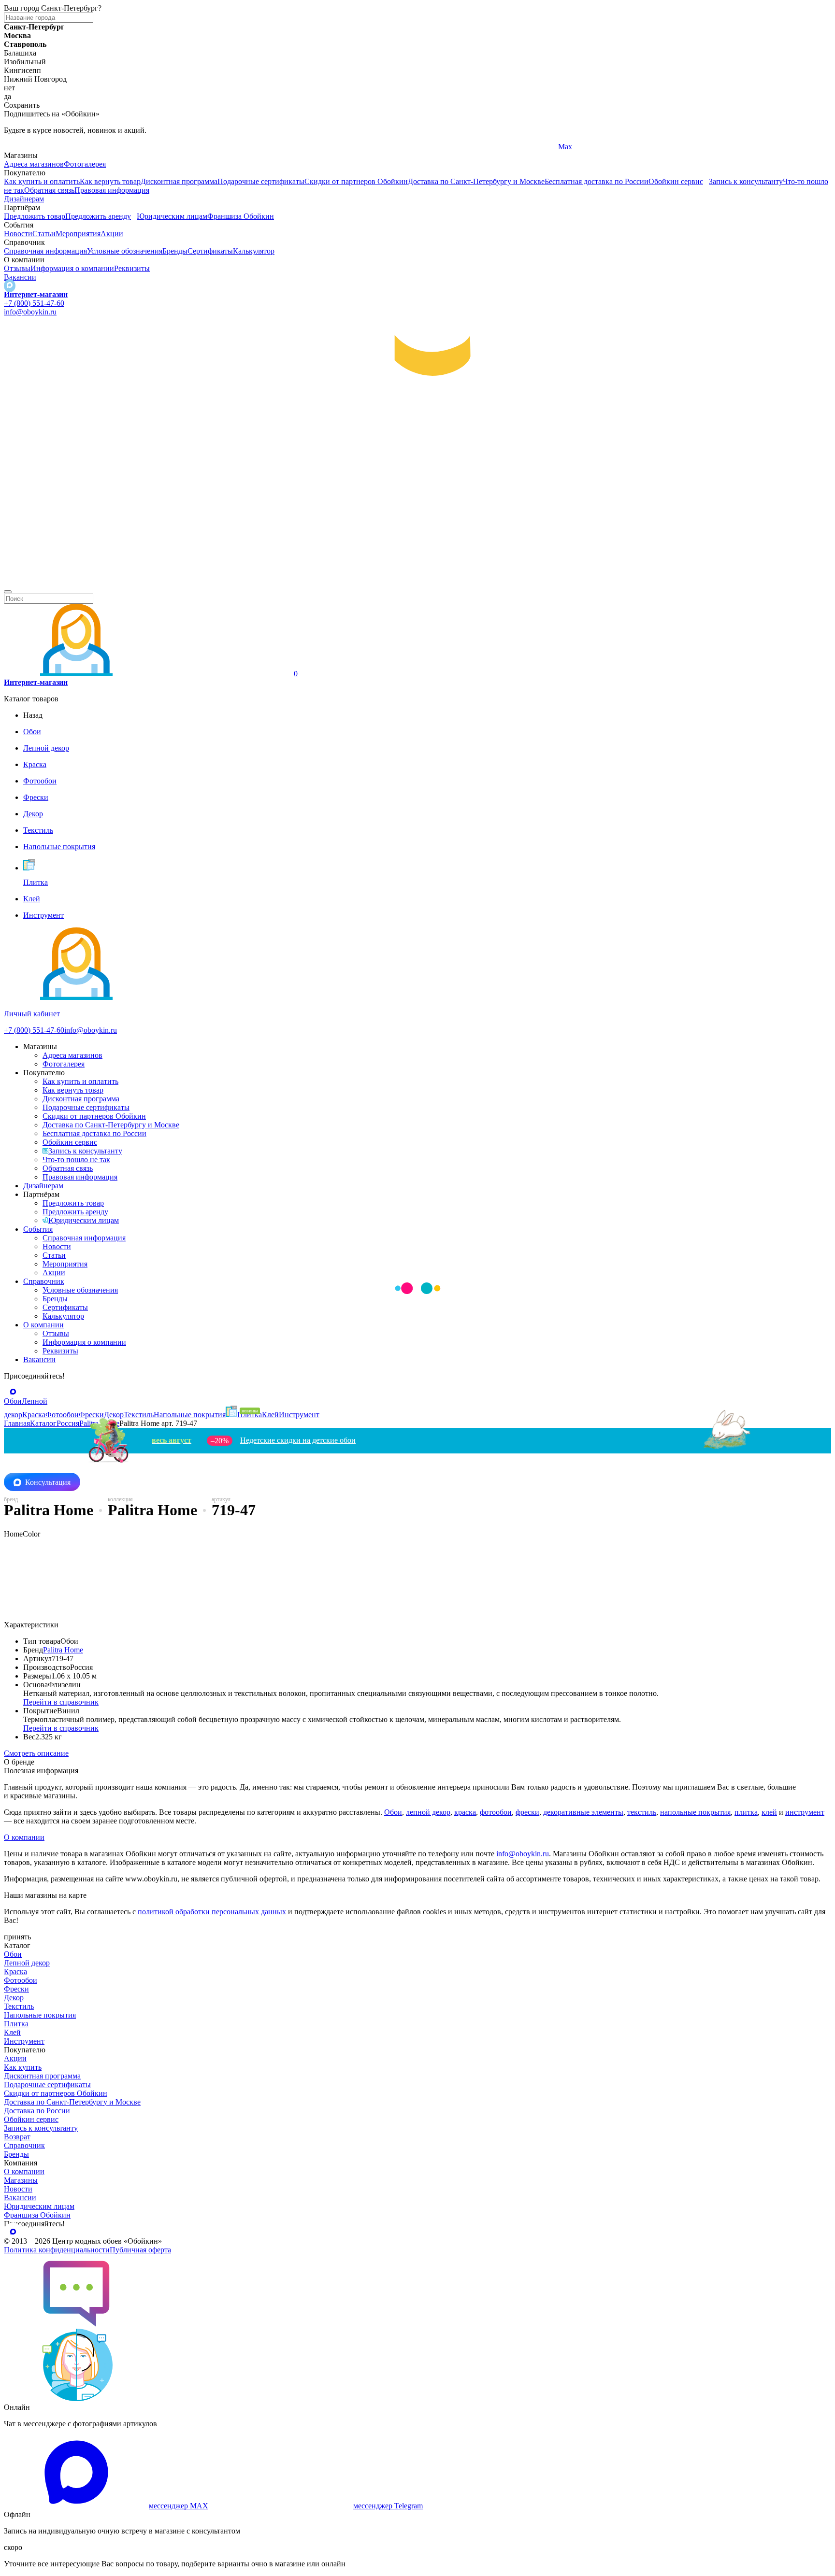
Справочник (44, 1281)
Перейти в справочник (61, 1702)
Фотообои (21, 1980)
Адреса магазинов (34, 164)
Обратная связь (49, 190)
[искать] (8, 592)
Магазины (21, 2180)
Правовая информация (112, 190)
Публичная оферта (140, 2250)
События (38, 1229)
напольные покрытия (695, 1812)
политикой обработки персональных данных (212, 1912)
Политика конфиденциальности (57, 2250)
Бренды (175, 251)
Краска (15, 1971)
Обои (393, 1812)
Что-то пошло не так (76, 1160)
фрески (527, 1812)
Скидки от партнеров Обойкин (356, 181)
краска (465, 1812)
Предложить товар (35, 216)
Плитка (16, 2024)
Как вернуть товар (110, 181)
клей (769, 1812)
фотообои (496, 1812)
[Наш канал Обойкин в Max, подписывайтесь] (10, 286)
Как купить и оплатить (42, 181)
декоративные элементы (583, 1812)
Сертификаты (210, 251)
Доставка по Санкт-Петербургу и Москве (476, 181)
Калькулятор (254, 251)
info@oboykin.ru (30, 312)
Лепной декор (27, 1963)
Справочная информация (45, 251)
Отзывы (17, 268)
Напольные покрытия (40, 2015)
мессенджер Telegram (388, 2506)
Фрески (16, 1989)
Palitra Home (63, 1650)
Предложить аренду (98, 216)
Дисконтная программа (179, 181)
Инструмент (24, 2041)
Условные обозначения (125, 251)
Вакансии (20, 277)
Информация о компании (72, 268)
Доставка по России (37, 2111)
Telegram (18, 147)
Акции (112, 234)
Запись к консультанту (746, 181)
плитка (746, 1812)
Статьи (44, 234)
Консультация (48, 1482)
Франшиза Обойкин (241, 216)
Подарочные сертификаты (261, 181)
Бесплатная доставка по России (597, 181)
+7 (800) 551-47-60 (34, 303)
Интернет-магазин (36, 294)
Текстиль (19, 2006)
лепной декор (428, 1812)
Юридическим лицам (172, 216)
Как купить (23, 2067)
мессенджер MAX (179, 2506)
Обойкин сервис (676, 181)
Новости (18, 234)
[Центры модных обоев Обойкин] (417, 580)
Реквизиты (132, 268)
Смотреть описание (36, 1753)
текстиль (642, 1812)
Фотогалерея (85, 164)
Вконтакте (298, 147)
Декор (14, 1998)
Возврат (17, 2137)
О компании (43, 1325)
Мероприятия (78, 234)
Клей (12, 2032)
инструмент (805, 1812)
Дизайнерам (24, 199)
